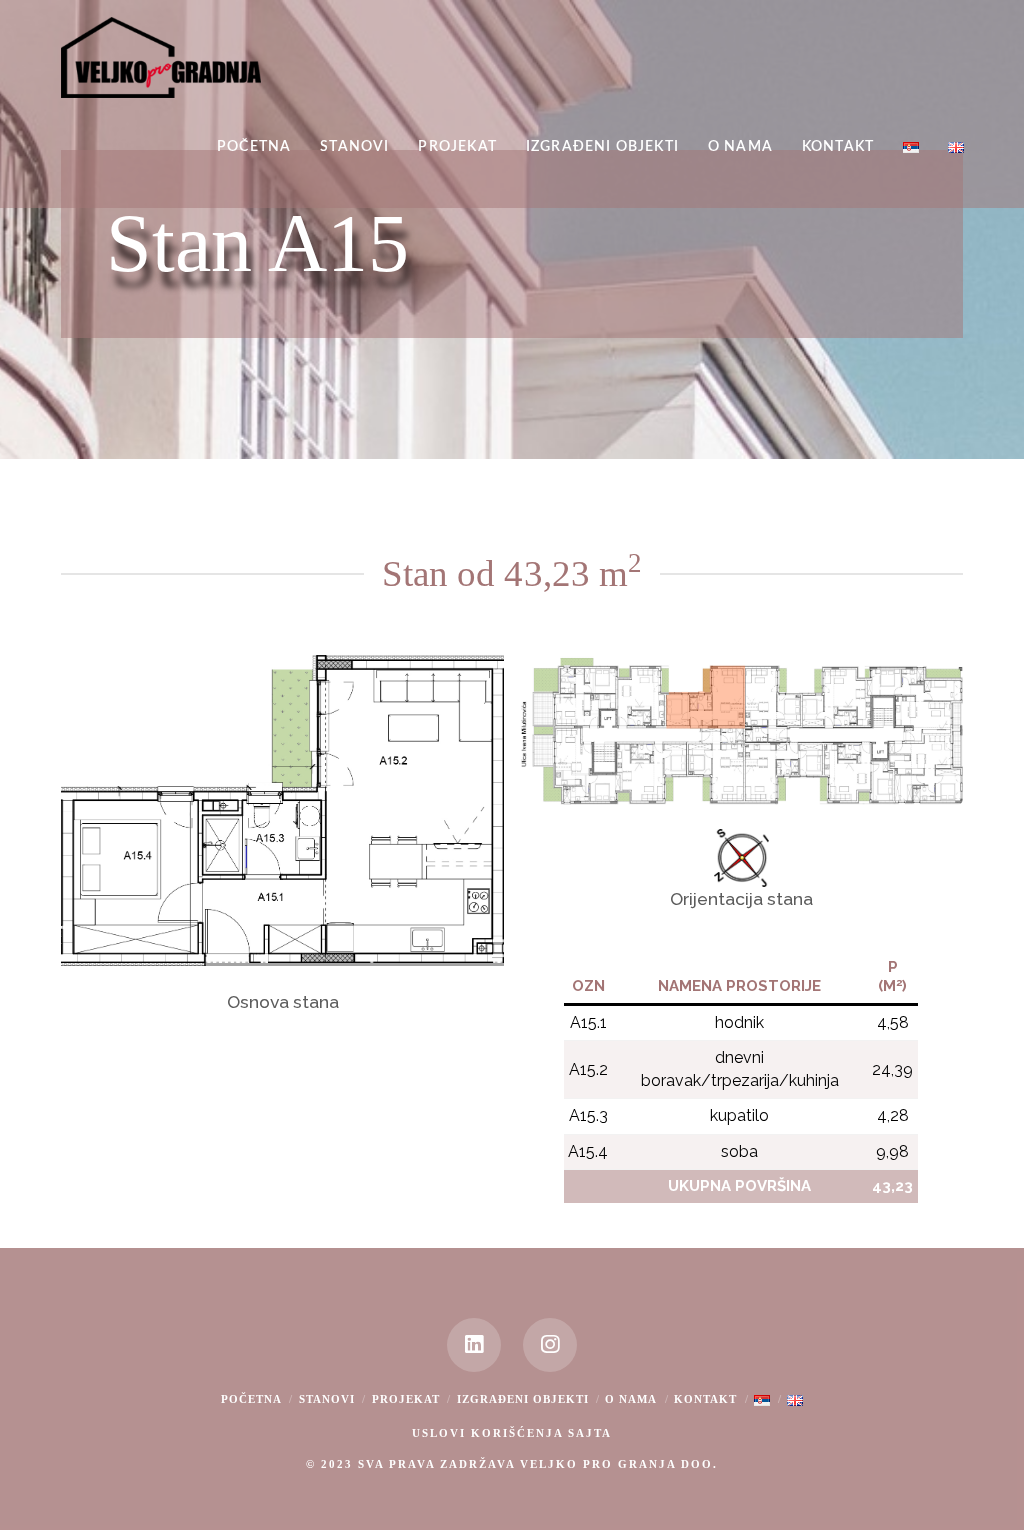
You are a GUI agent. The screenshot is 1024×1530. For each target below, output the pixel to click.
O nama (631, 1399)
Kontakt (705, 1399)
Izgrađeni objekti (523, 1399)
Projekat (406, 1399)
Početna (251, 1399)
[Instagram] (550, 1345)
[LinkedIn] (474, 1345)
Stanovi (327, 1399)
